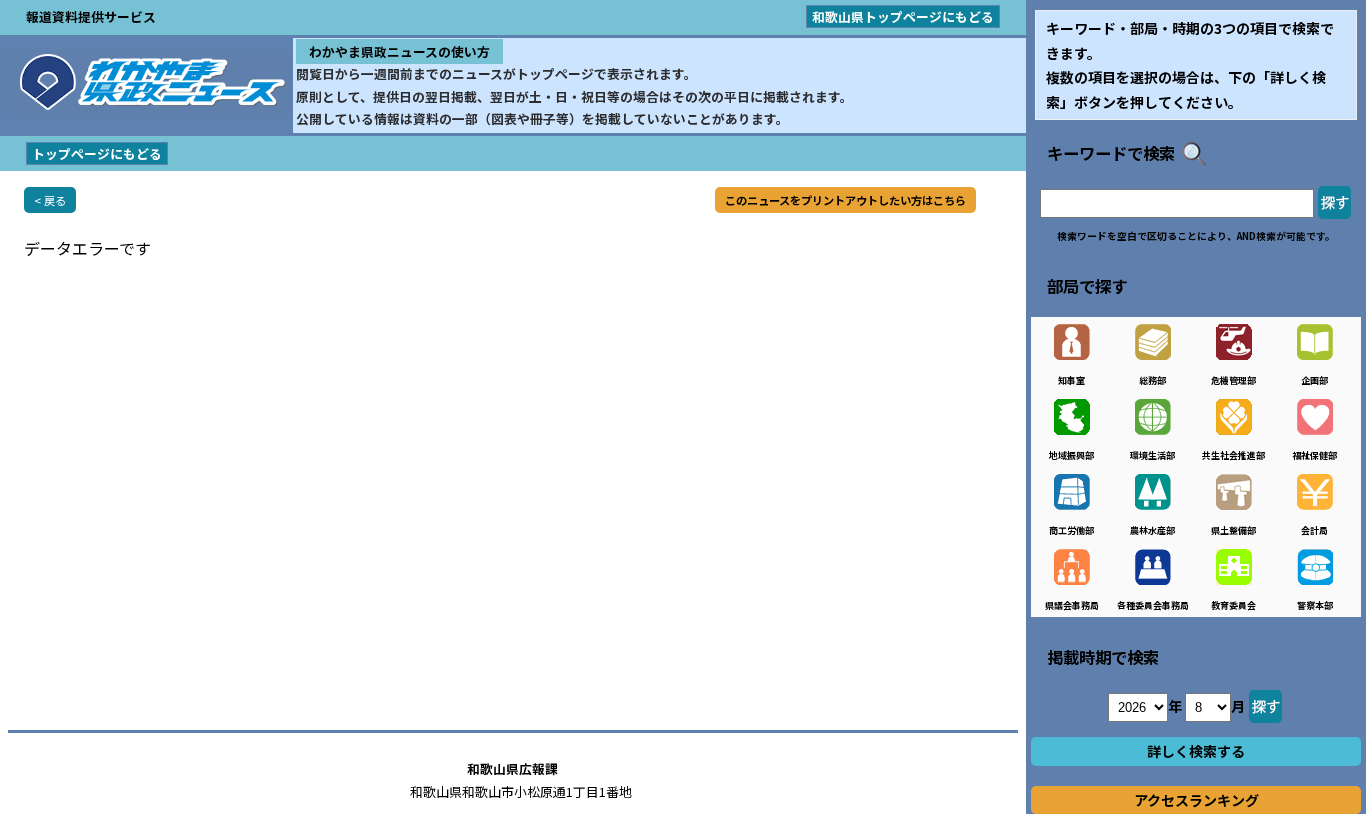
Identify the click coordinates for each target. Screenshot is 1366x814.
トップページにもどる (97, 153)
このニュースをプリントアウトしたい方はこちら (845, 200)
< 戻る (50, 200)
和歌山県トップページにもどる (903, 16)
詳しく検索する (1196, 751)
